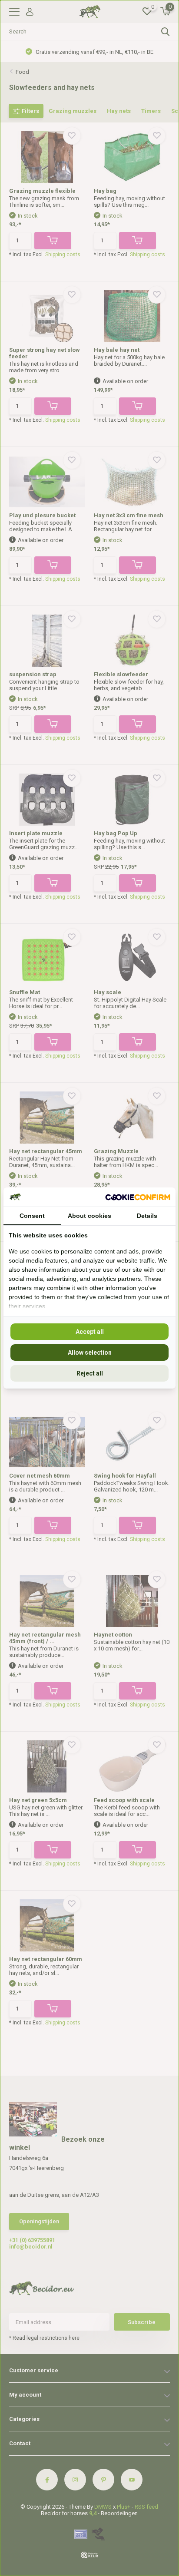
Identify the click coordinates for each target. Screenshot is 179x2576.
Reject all (90, 1373)
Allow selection (90, 1352)
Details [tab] (147, 1216)
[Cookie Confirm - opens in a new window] (138, 1197)
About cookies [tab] (89, 1216)
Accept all (90, 1332)
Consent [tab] (32, 1216)
